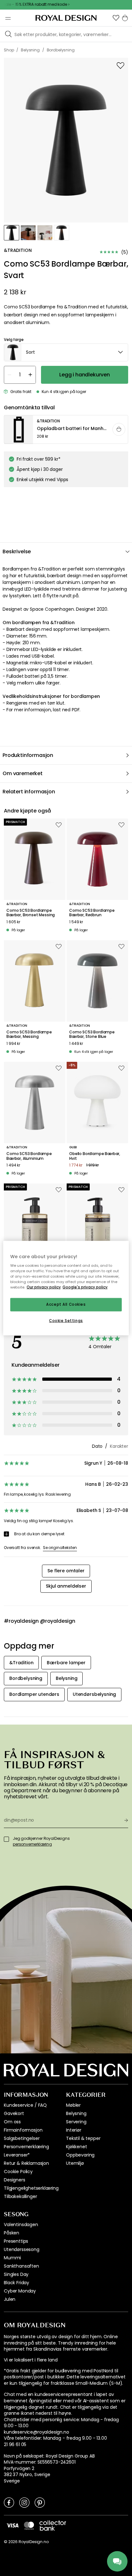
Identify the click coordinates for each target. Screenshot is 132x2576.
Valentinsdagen (21, 2225)
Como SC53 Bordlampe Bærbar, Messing (29, 1035)
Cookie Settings (66, 1321)
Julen (10, 2299)
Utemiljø (75, 2163)
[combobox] (66, 352)
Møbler (73, 2105)
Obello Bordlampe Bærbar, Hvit (95, 1156)
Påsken (12, 2233)
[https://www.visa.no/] (12, 2525)
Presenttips (16, 2241)
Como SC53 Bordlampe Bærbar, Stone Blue (92, 1035)
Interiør (74, 2130)
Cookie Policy (18, 2172)
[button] (116, 18)
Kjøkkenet (77, 2147)
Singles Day (16, 2274)
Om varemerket (23, 773)
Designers (15, 2180)
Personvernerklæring (26, 2147)
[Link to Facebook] (9, 2502)
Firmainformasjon (23, 2130)
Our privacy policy (44, 1287)
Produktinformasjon (28, 755)
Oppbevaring (80, 2155)
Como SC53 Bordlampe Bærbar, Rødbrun (92, 913)
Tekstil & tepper (83, 2138)
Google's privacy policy (85, 1287)
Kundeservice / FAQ (25, 2105)
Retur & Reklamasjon (26, 2163)
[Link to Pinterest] (40, 2502)
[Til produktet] (66, 430)
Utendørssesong (22, 2249)
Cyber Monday (20, 2291)
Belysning (76, 2113)
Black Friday (16, 2283)
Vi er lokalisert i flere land (31, 2360)
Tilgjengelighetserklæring (31, 2188)
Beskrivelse (17, 551)
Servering (76, 2122)
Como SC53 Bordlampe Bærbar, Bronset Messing (31, 913)
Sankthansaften (21, 2266)
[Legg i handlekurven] (119, 429)
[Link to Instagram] (24, 2502)
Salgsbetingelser (22, 2138)
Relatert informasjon (29, 792)
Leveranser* (17, 2155)
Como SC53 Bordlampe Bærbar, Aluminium (29, 1156)
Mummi (12, 2258)
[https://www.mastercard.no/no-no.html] (29, 2526)
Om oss (12, 2122)
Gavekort (14, 2113)
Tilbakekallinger (20, 2196)
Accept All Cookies (66, 1304)
